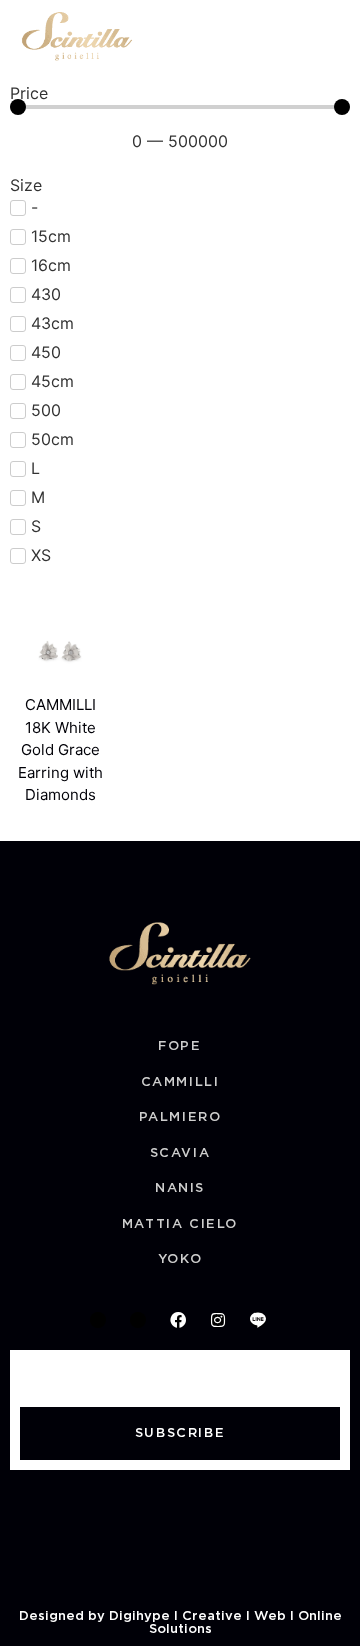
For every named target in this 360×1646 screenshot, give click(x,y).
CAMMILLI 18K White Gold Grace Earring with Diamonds (60, 749)
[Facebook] (178, 1320)
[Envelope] (138, 1320)
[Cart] (294, 36)
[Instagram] (218, 1320)
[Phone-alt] (98, 1320)
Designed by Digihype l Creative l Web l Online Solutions (180, 1623)
